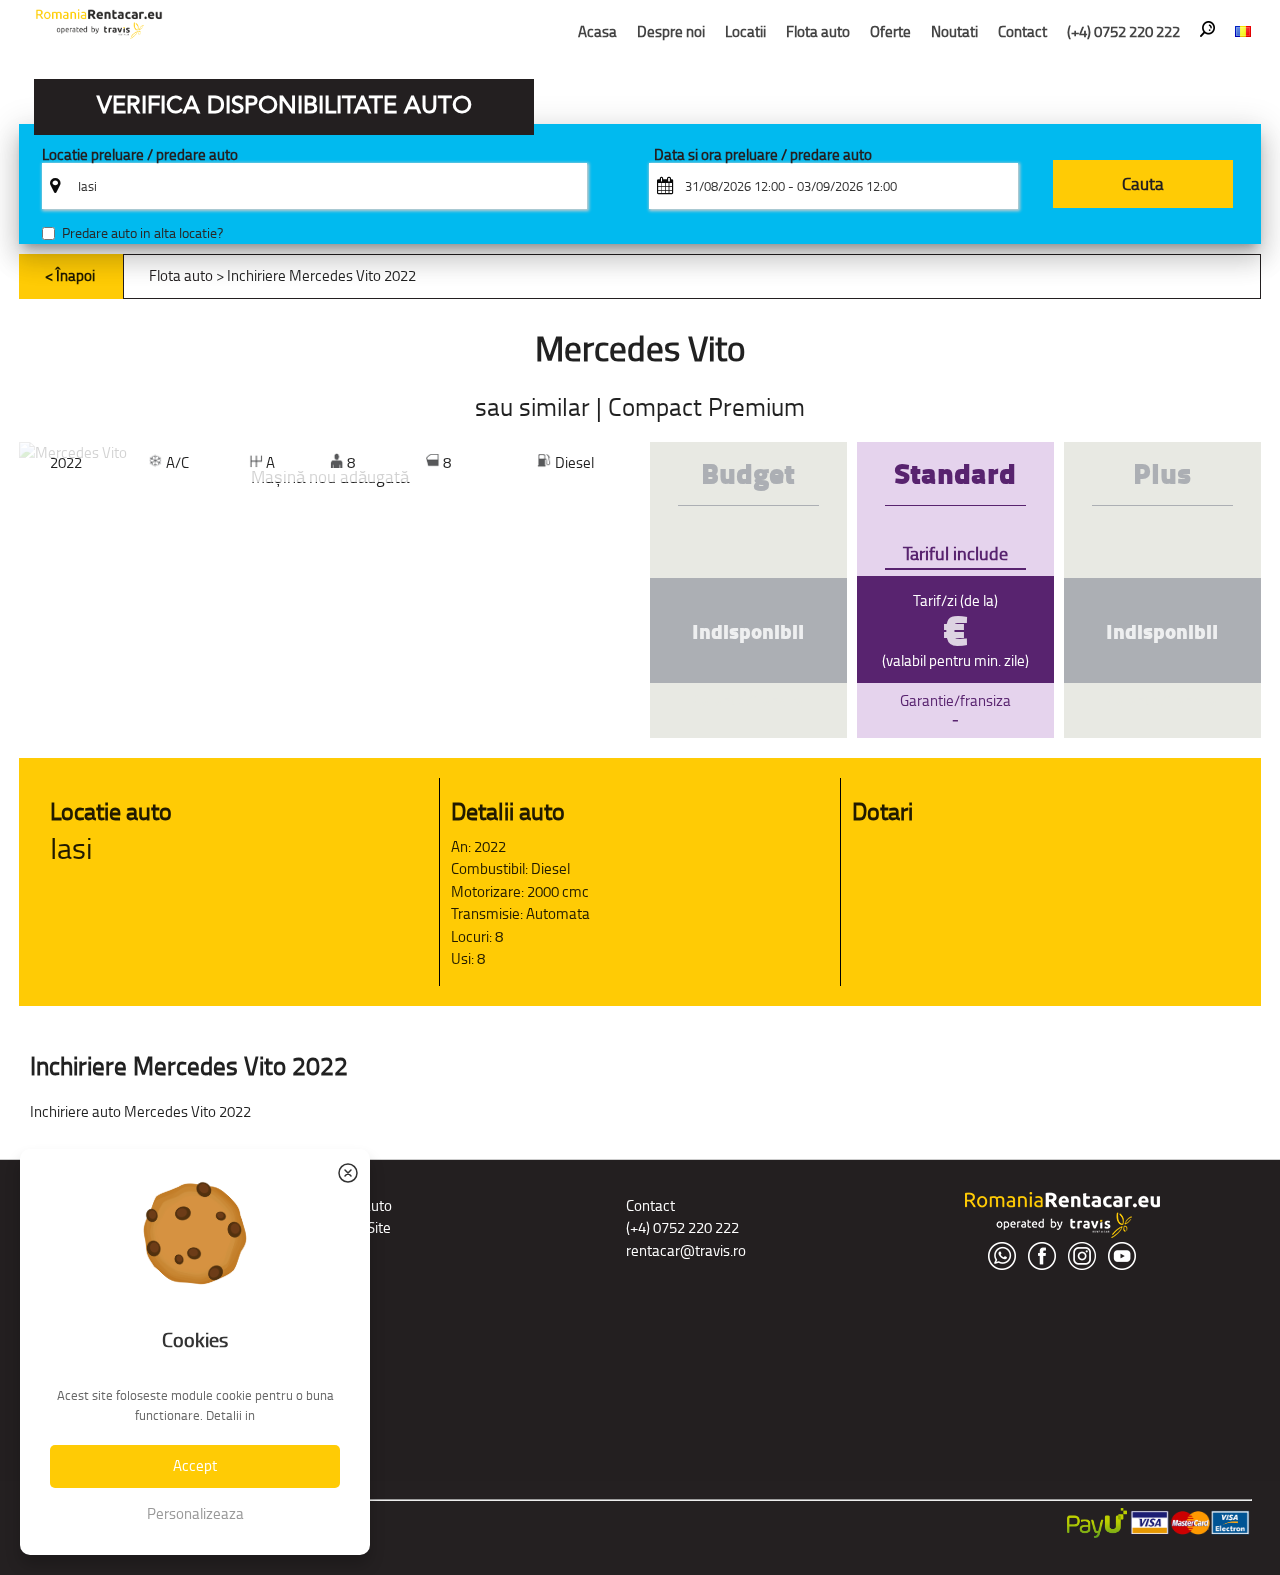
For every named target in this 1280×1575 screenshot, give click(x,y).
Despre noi (671, 31)
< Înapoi (70, 275)
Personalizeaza (195, 1513)
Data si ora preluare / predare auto (763, 155)
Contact (1022, 31)
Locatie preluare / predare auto (140, 155)
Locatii (745, 31)
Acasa (597, 31)
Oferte (890, 31)
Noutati (954, 31)
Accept (195, 1465)
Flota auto (818, 31)
